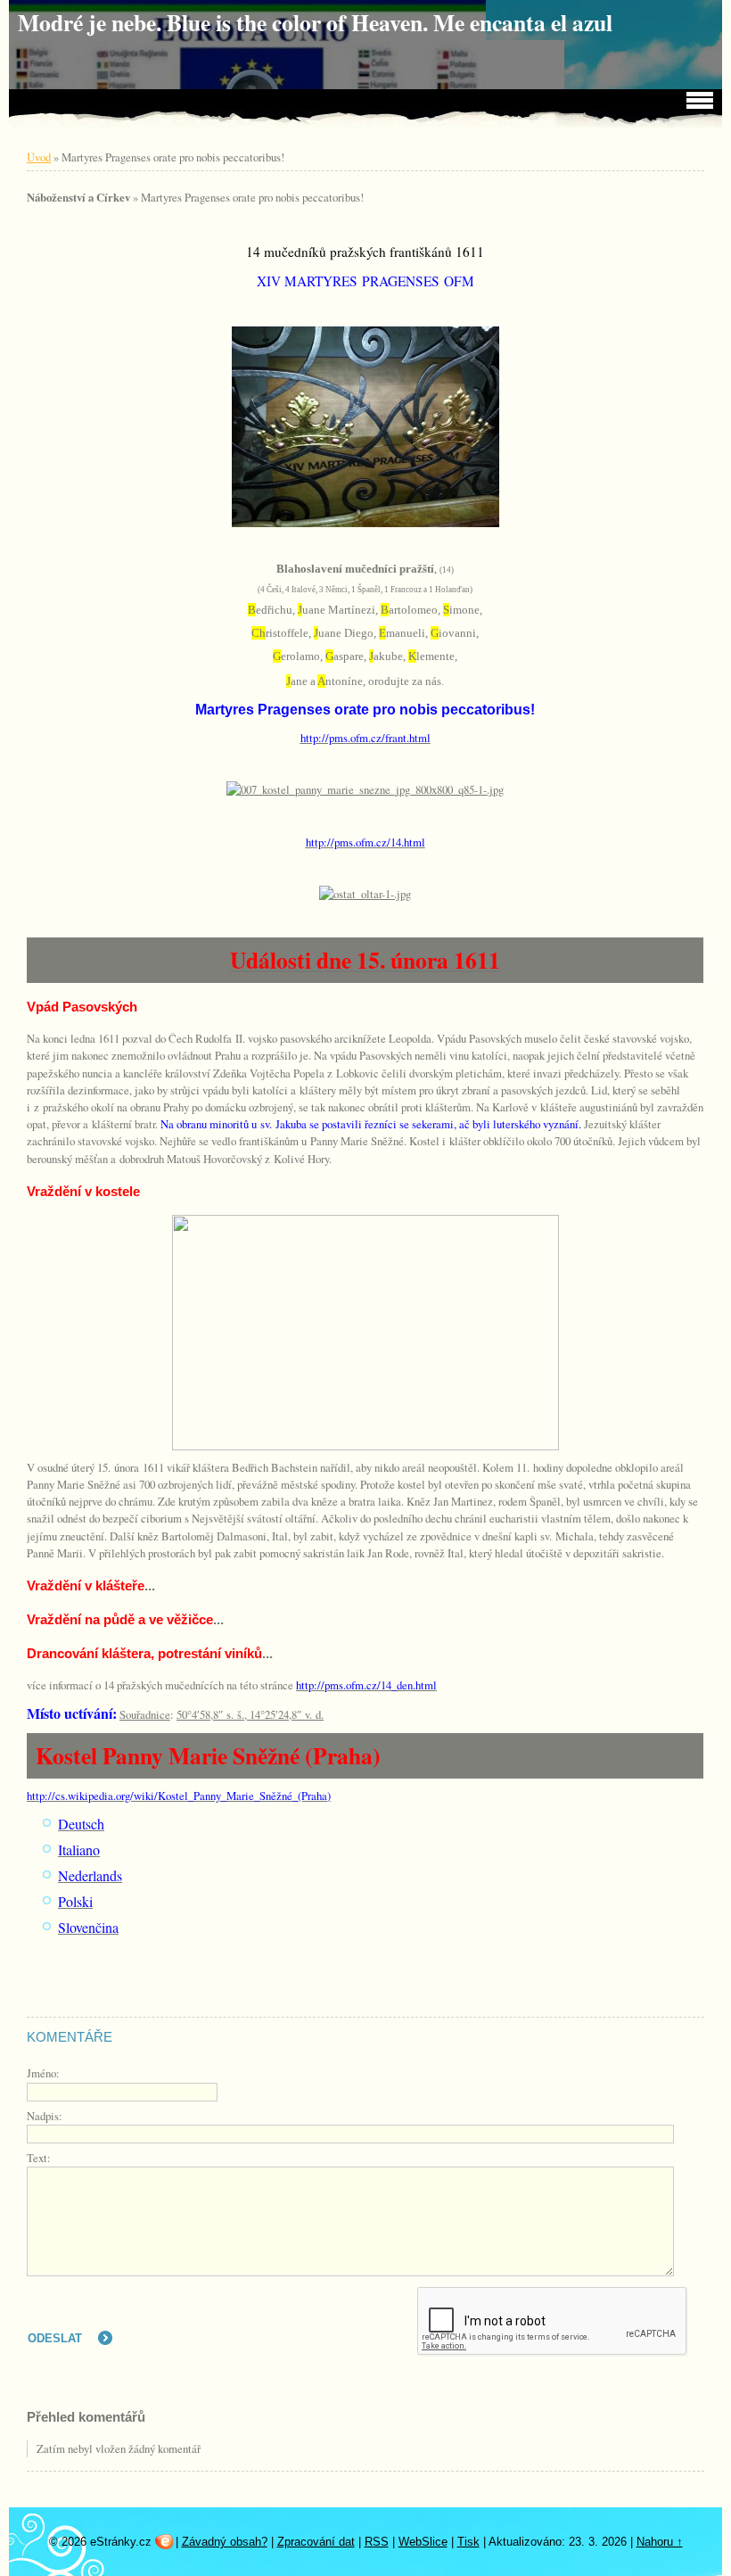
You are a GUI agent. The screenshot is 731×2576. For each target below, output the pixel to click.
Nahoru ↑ (660, 2542)
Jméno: (43, 2073)
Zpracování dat (316, 2542)
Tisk (468, 2542)
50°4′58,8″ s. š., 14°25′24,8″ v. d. (250, 1714)
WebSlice (423, 2542)
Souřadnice (145, 1714)
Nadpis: (45, 2116)
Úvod (39, 157)
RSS (377, 2542)
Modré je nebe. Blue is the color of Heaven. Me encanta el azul (315, 22)
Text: (39, 2158)
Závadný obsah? (225, 2542)
